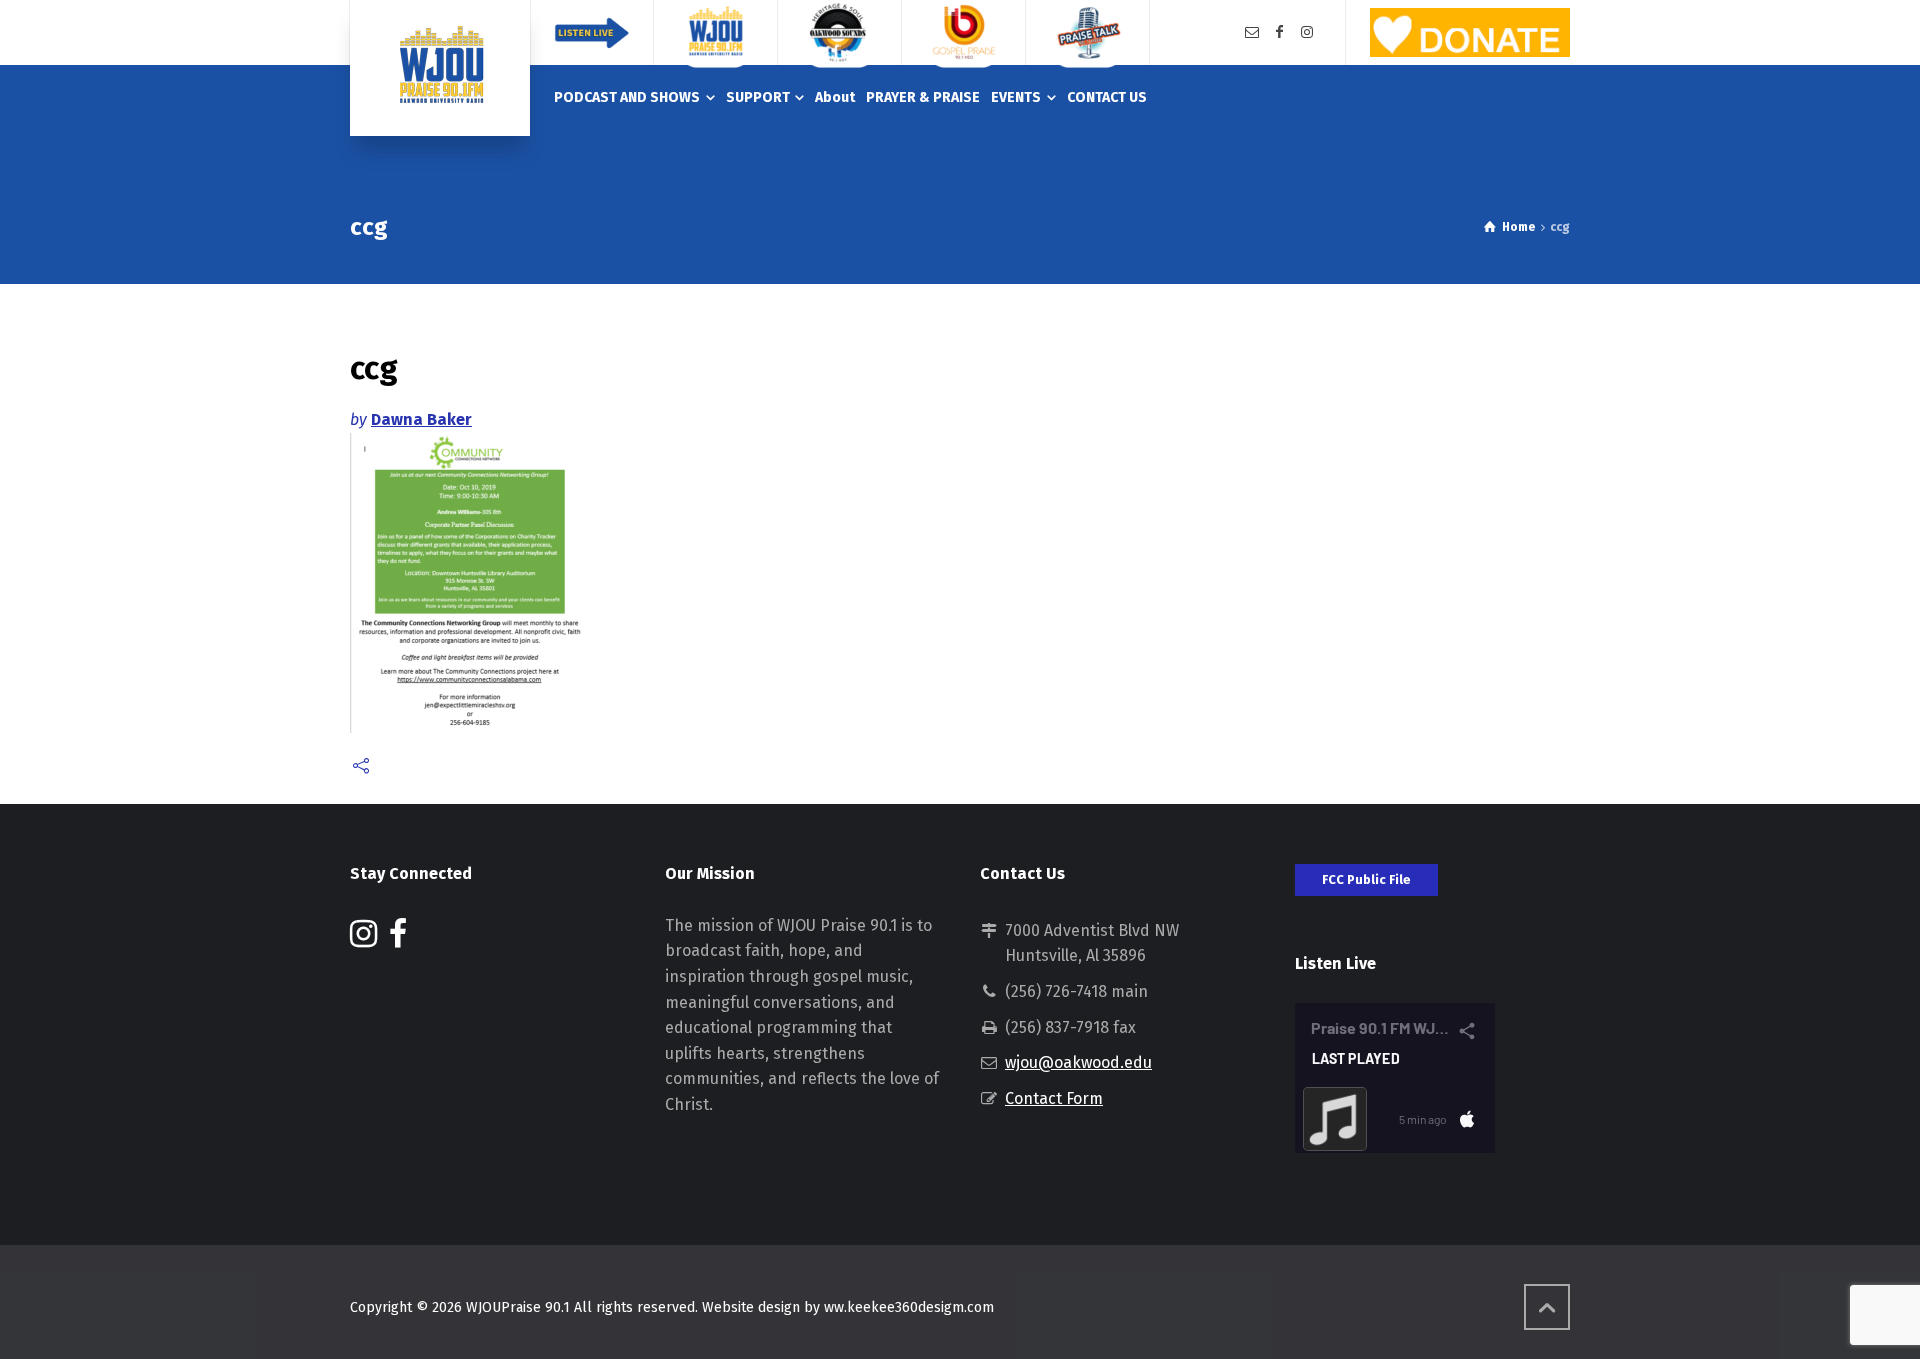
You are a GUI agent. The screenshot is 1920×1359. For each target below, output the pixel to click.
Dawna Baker (421, 419)
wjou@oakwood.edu (1078, 1062)
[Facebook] (1280, 32)
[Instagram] (1307, 32)
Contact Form (1054, 1098)
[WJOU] (440, 68)
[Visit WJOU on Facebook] (398, 939)
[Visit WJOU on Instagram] (363, 939)
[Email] (1252, 32)
